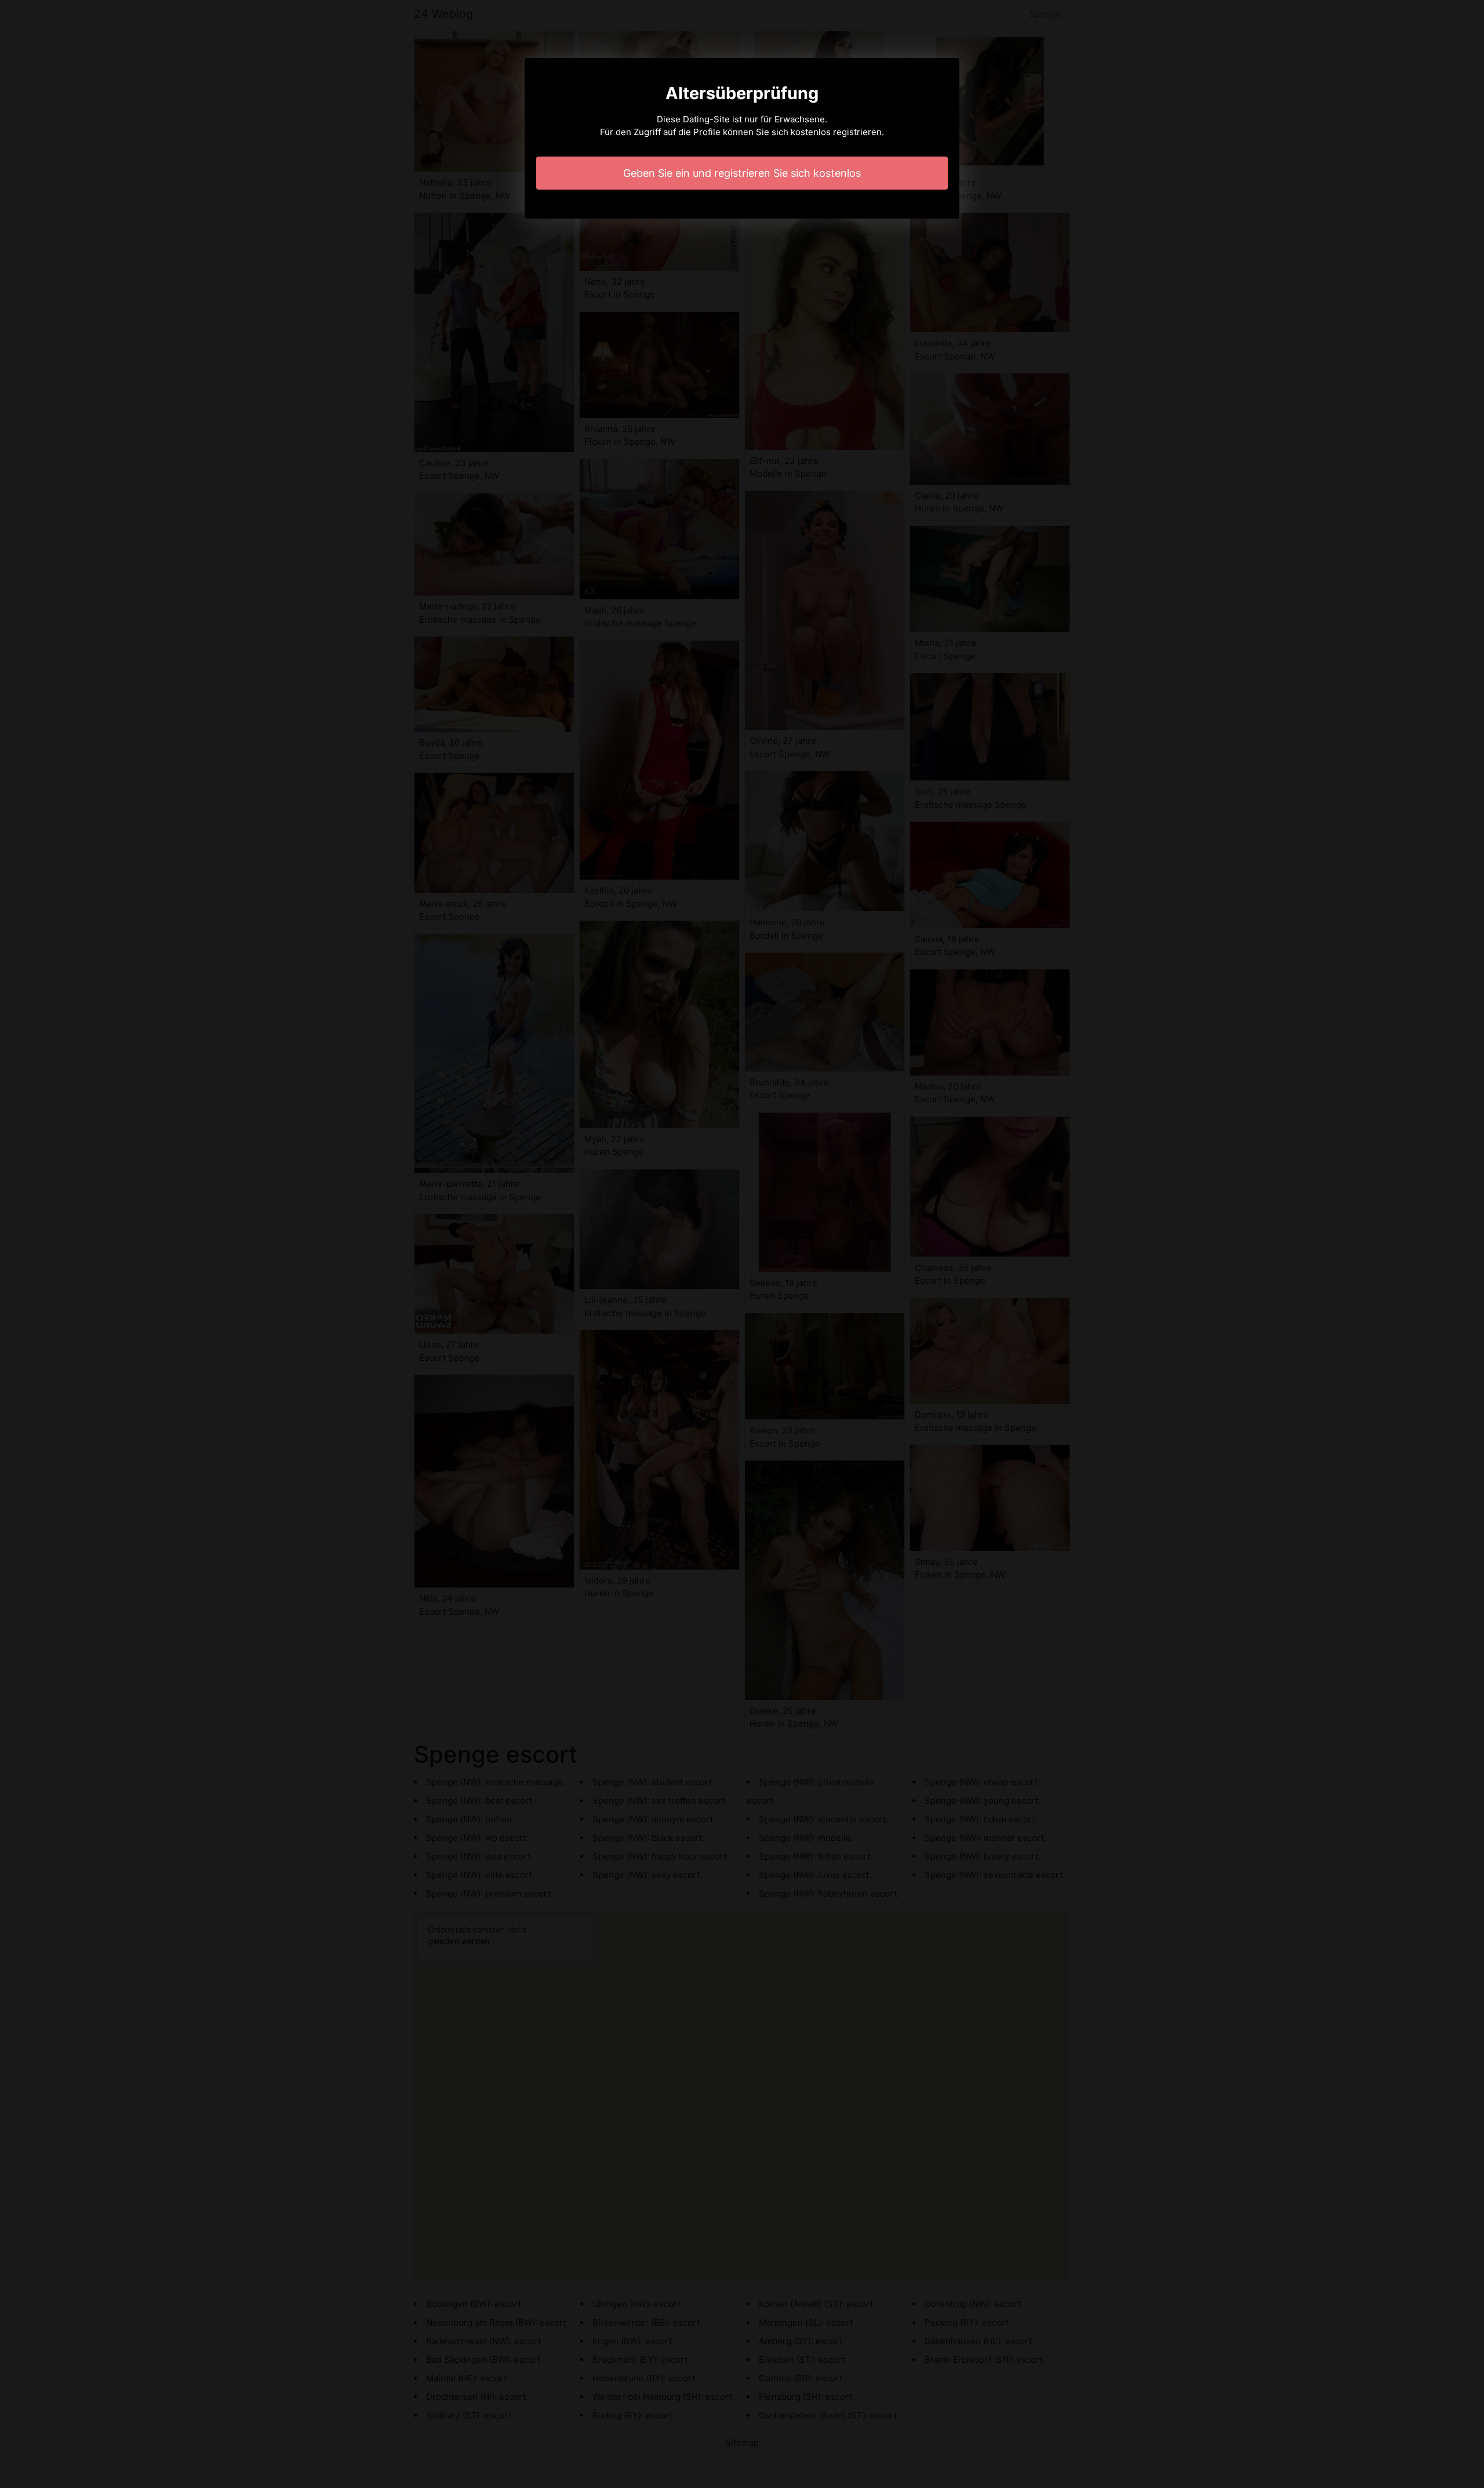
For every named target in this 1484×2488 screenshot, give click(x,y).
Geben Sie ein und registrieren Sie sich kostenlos (742, 173)
